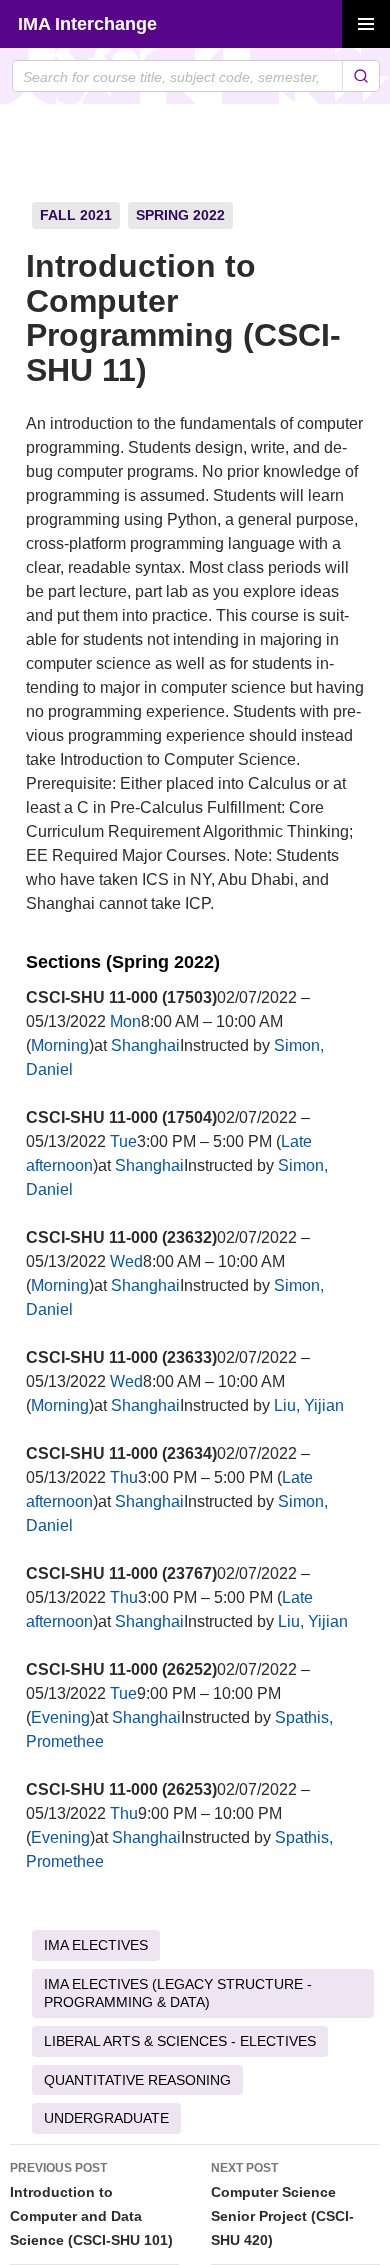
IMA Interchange (87, 24)
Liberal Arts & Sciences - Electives (180, 2041)
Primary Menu (366, 24)
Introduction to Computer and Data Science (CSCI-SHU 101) (91, 2204)
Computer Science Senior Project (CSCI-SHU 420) (282, 2204)
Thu (124, 1477)
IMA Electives (96, 1945)
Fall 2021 (76, 215)
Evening (60, 1717)
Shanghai (145, 1045)
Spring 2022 (180, 215)
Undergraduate (106, 2118)
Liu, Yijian (309, 1405)
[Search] (360, 76)
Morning (60, 1045)
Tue (123, 1141)
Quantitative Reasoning (137, 2080)
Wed (126, 1261)
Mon (125, 1021)
